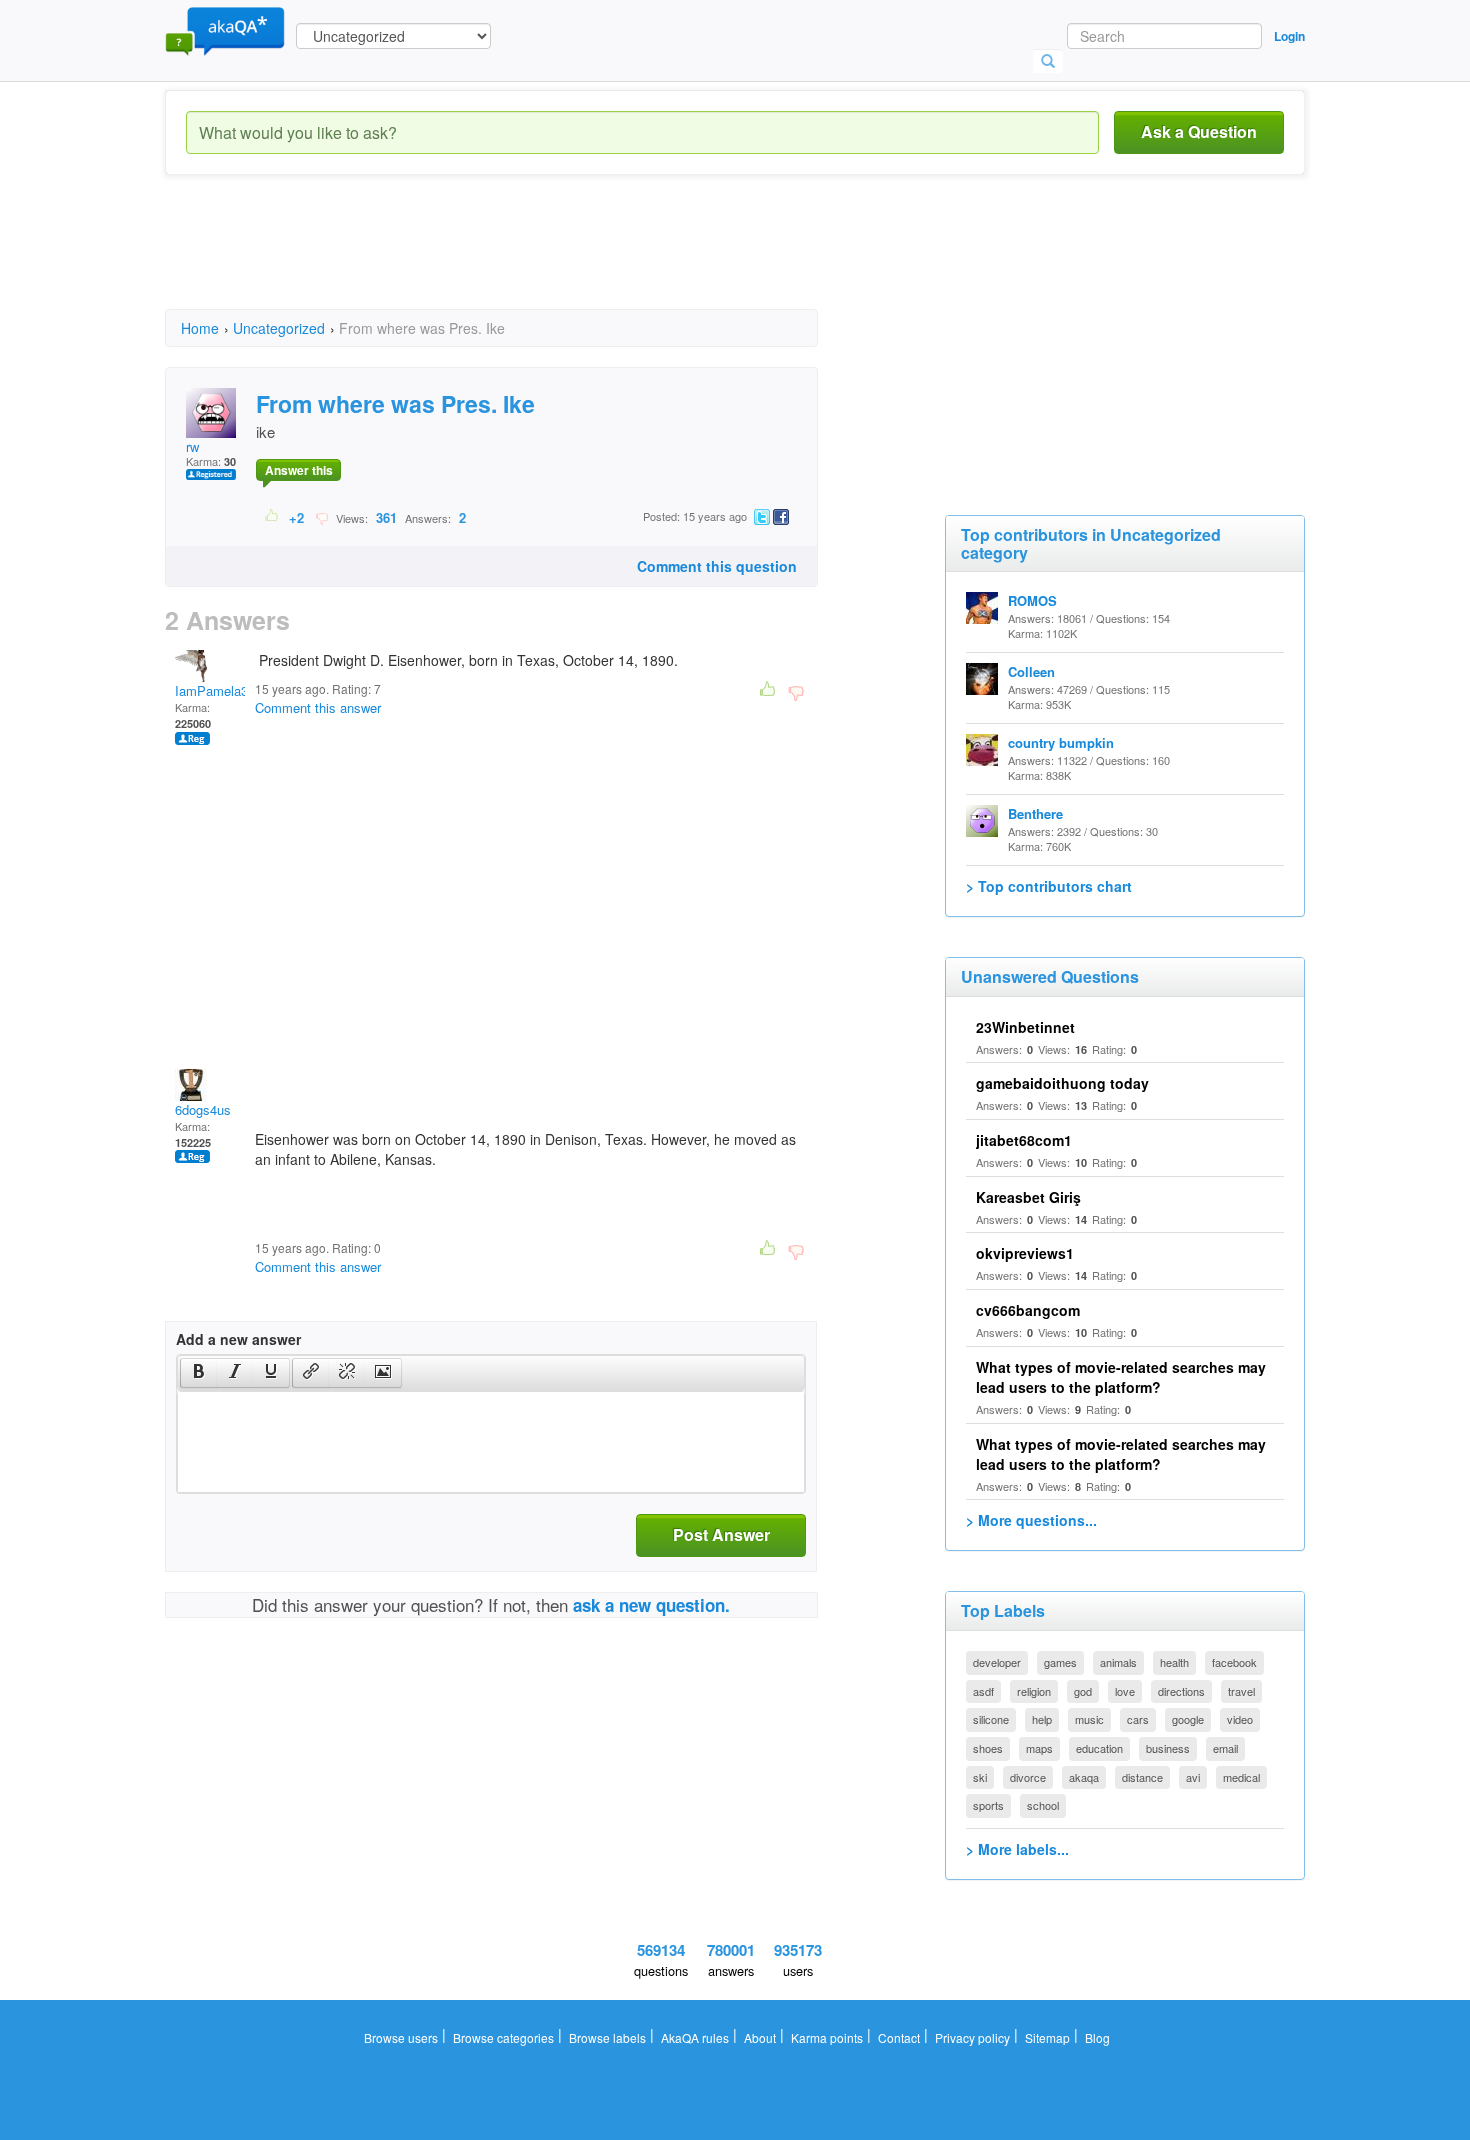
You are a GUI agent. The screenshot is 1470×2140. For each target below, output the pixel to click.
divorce (1028, 1777)
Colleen (1031, 671)
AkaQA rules (695, 2037)
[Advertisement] (529, 260)
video (1240, 1719)
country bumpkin (1061, 742)
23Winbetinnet (1025, 1027)
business (1168, 1748)
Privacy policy (972, 2037)
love (1125, 1691)
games (1060, 1662)
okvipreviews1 (1025, 1253)
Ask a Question (1199, 131)
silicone (991, 1719)
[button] (198, 1373)
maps (1039, 1748)
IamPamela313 (218, 690)
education (1099, 1748)
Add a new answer (238, 1339)
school (1043, 1805)
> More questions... (1031, 1520)
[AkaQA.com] (225, 30)
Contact (899, 2037)
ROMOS (1032, 600)
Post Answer (721, 1534)
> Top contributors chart (1049, 886)
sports (988, 1805)
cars (1138, 1719)
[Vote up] (272, 517)
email (1225, 1748)
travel (1241, 1691)
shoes (988, 1748)
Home (200, 328)
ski (980, 1777)
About (760, 2037)
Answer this (299, 470)
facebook (1234, 1662)
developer (997, 1662)
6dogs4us (203, 1109)
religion (1034, 1691)
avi (1193, 1777)
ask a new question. (651, 1605)
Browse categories (503, 2037)
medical (1241, 1777)
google (1188, 1719)
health (1174, 1662)
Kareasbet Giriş (1028, 1197)
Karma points (827, 2037)
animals (1118, 1662)
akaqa (1084, 1777)
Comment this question (717, 566)
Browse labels (607, 2037)
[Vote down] (321, 517)
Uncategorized (279, 328)
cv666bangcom (1028, 1310)
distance (1142, 1777)
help (1042, 1719)
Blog (1097, 2037)
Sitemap (1047, 2037)
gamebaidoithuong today (1062, 1083)
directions (1181, 1691)
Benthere (1035, 813)
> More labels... (1017, 1849)
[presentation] (199, 1373)
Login (1289, 36)
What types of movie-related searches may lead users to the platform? (1121, 1377)
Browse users (401, 2037)
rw (192, 446)
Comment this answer (318, 707)
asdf (983, 1691)
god (1083, 1691)
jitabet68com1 (1024, 1140)
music (1089, 1719)
